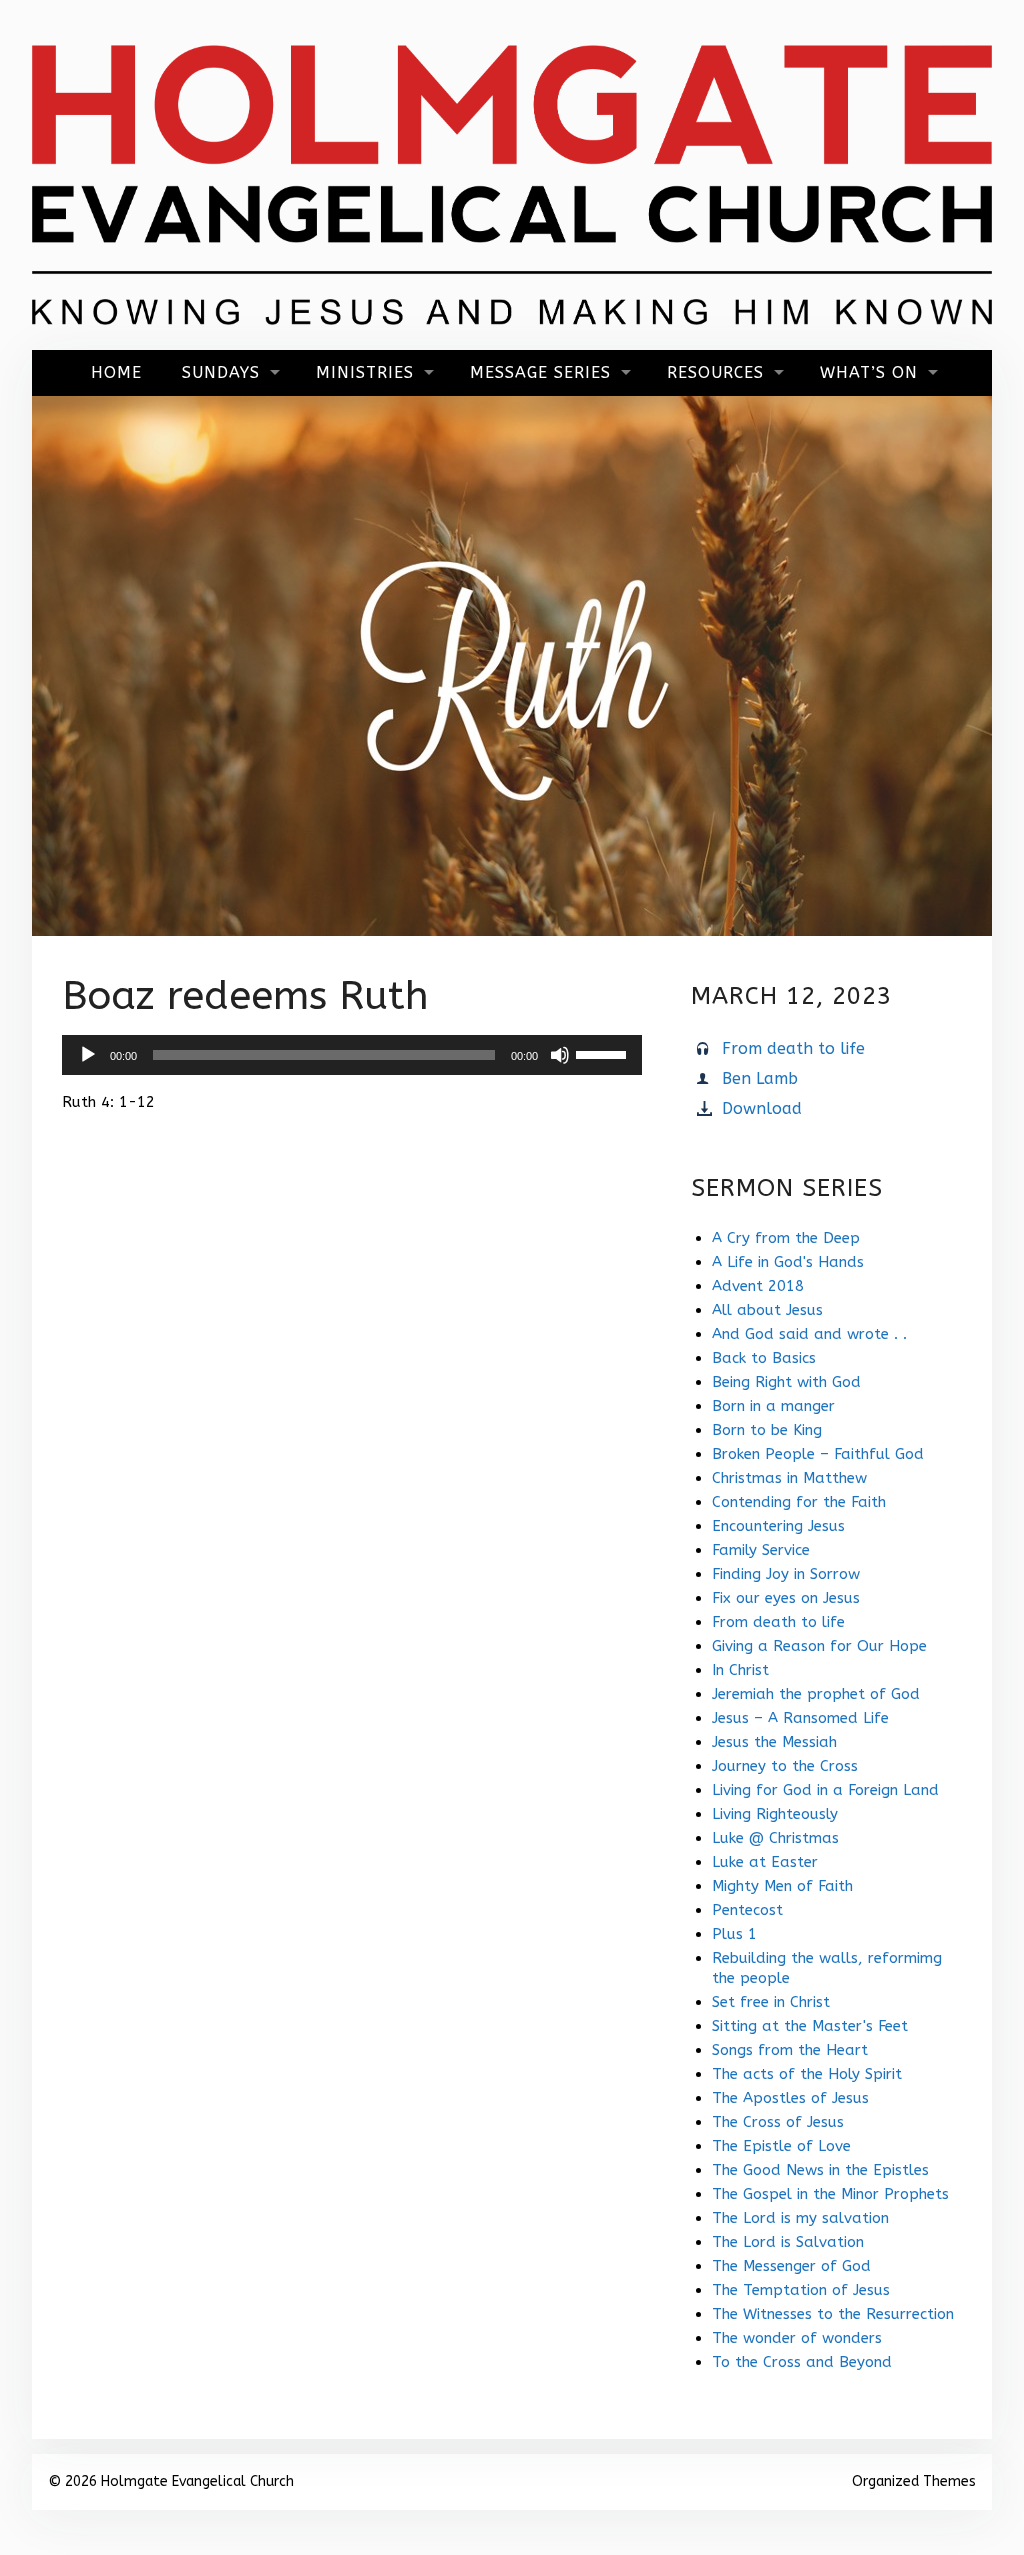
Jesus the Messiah (774, 1742)
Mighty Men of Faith (782, 1886)
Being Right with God (786, 1382)
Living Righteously (775, 1814)
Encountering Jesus (778, 1526)
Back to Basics (764, 1358)
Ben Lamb (760, 1078)
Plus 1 (734, 1934)
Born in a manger (773, 1406)
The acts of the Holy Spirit (807, 2074)
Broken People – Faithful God (818, 1454)
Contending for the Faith (799, 1502)
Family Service (761, 1550)
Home (116, 372)
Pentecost (747, 1910)
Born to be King (767, 1430)
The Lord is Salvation (788, 2242)
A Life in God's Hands (788, 1262)
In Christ (740, 1670)
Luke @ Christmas (775, 1838)
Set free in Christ (771, 2002)
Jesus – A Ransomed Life (800, 1718)
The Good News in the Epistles (820, 2170)
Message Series (540, 372)
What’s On (869, 372)
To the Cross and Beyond (802, 2362)
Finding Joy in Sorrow (786, 1574)
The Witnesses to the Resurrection (833, 2314)
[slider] (604, 1053)
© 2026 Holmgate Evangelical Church (171, 2481)
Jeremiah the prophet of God (816, 1694)
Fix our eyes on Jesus (786, 1598)
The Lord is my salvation (800, 2218)
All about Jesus (767, 1310)
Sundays (221, 372)
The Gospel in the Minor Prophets (830, 2194)
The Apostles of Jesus (790, 2098)
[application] (352, 1055)
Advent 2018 (758, 1286)
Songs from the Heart (790, 2050)
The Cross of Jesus (778, 2122)
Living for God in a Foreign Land (825, 1790)
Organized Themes (914, 2481)
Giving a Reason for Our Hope (819, 1646)
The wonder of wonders (797, 2338)
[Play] (88, 1055)
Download (762, 1108)
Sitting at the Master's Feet (810, 2026)
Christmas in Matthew (789, 1478)
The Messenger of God (791, 2266)
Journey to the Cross (785, 1766)
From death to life (793, 1048)
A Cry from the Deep (786, 1238)
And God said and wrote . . (809, 1334)
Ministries (365, 372)
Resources (715, 372)
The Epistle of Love (781, 2146)
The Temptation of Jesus (801, 2290)
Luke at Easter (765, 1862)
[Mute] (560, 1055)
